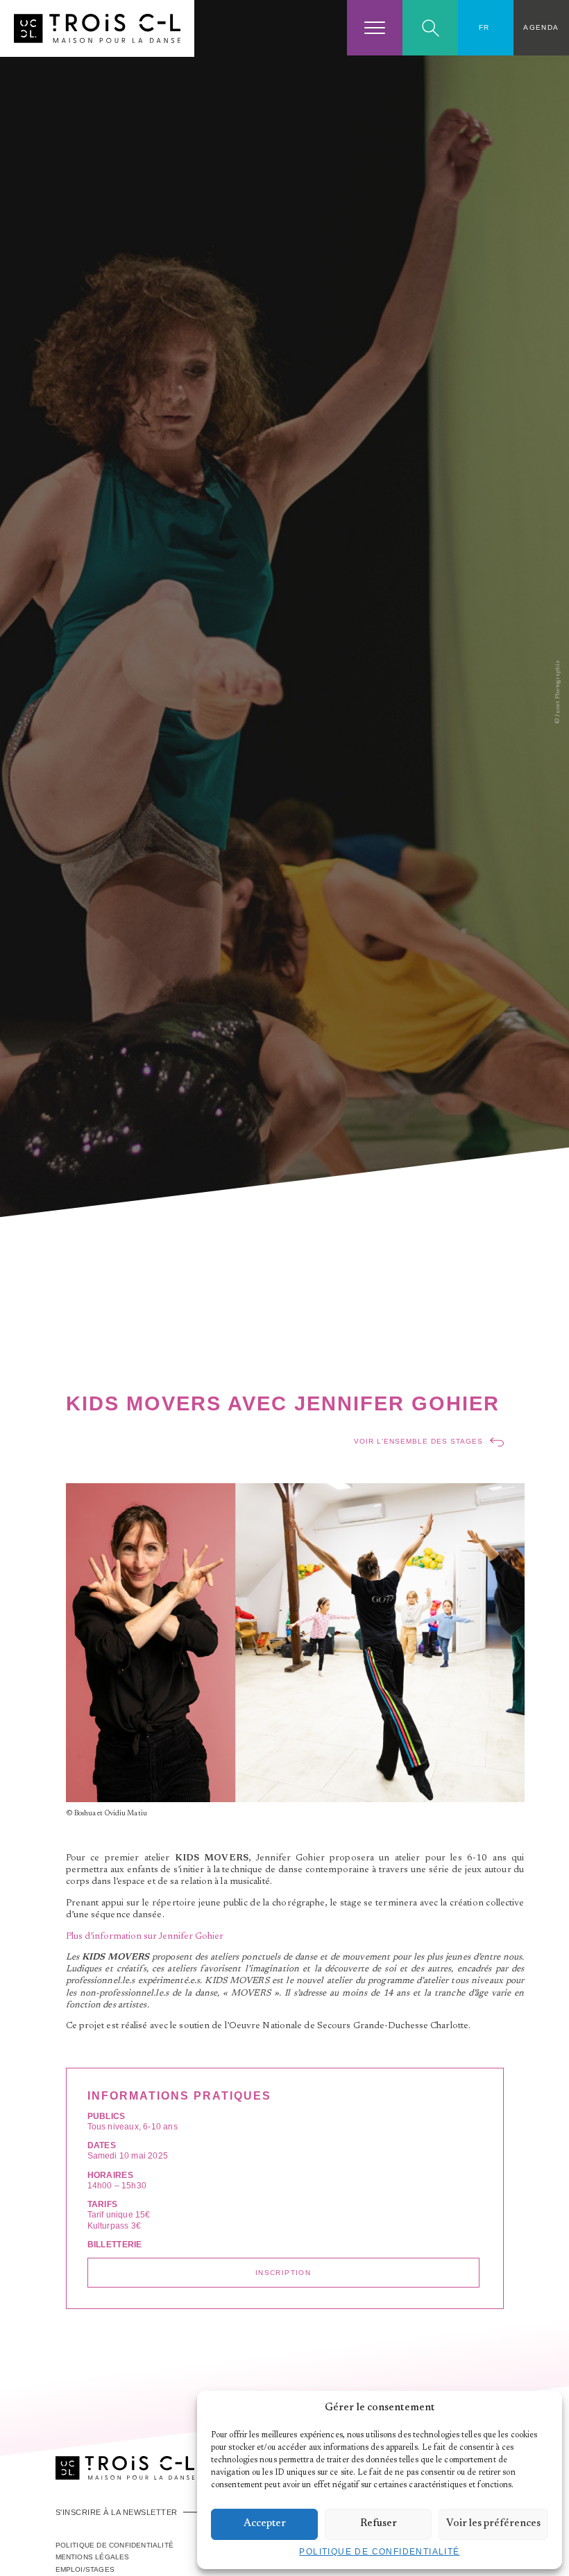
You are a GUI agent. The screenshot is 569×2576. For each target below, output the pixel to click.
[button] (541, 2408)
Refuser (379, 2524)
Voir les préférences (493, 2524)
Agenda (541, 27)
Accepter (265, 2524)
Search (431, 28)
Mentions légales (93, 2557)
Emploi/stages (85, 2569)
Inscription (283, 2273)
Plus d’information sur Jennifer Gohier (145, 1937)
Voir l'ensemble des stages (418, 1441)
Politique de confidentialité (379, 2552)
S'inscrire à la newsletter (117, 2512)
